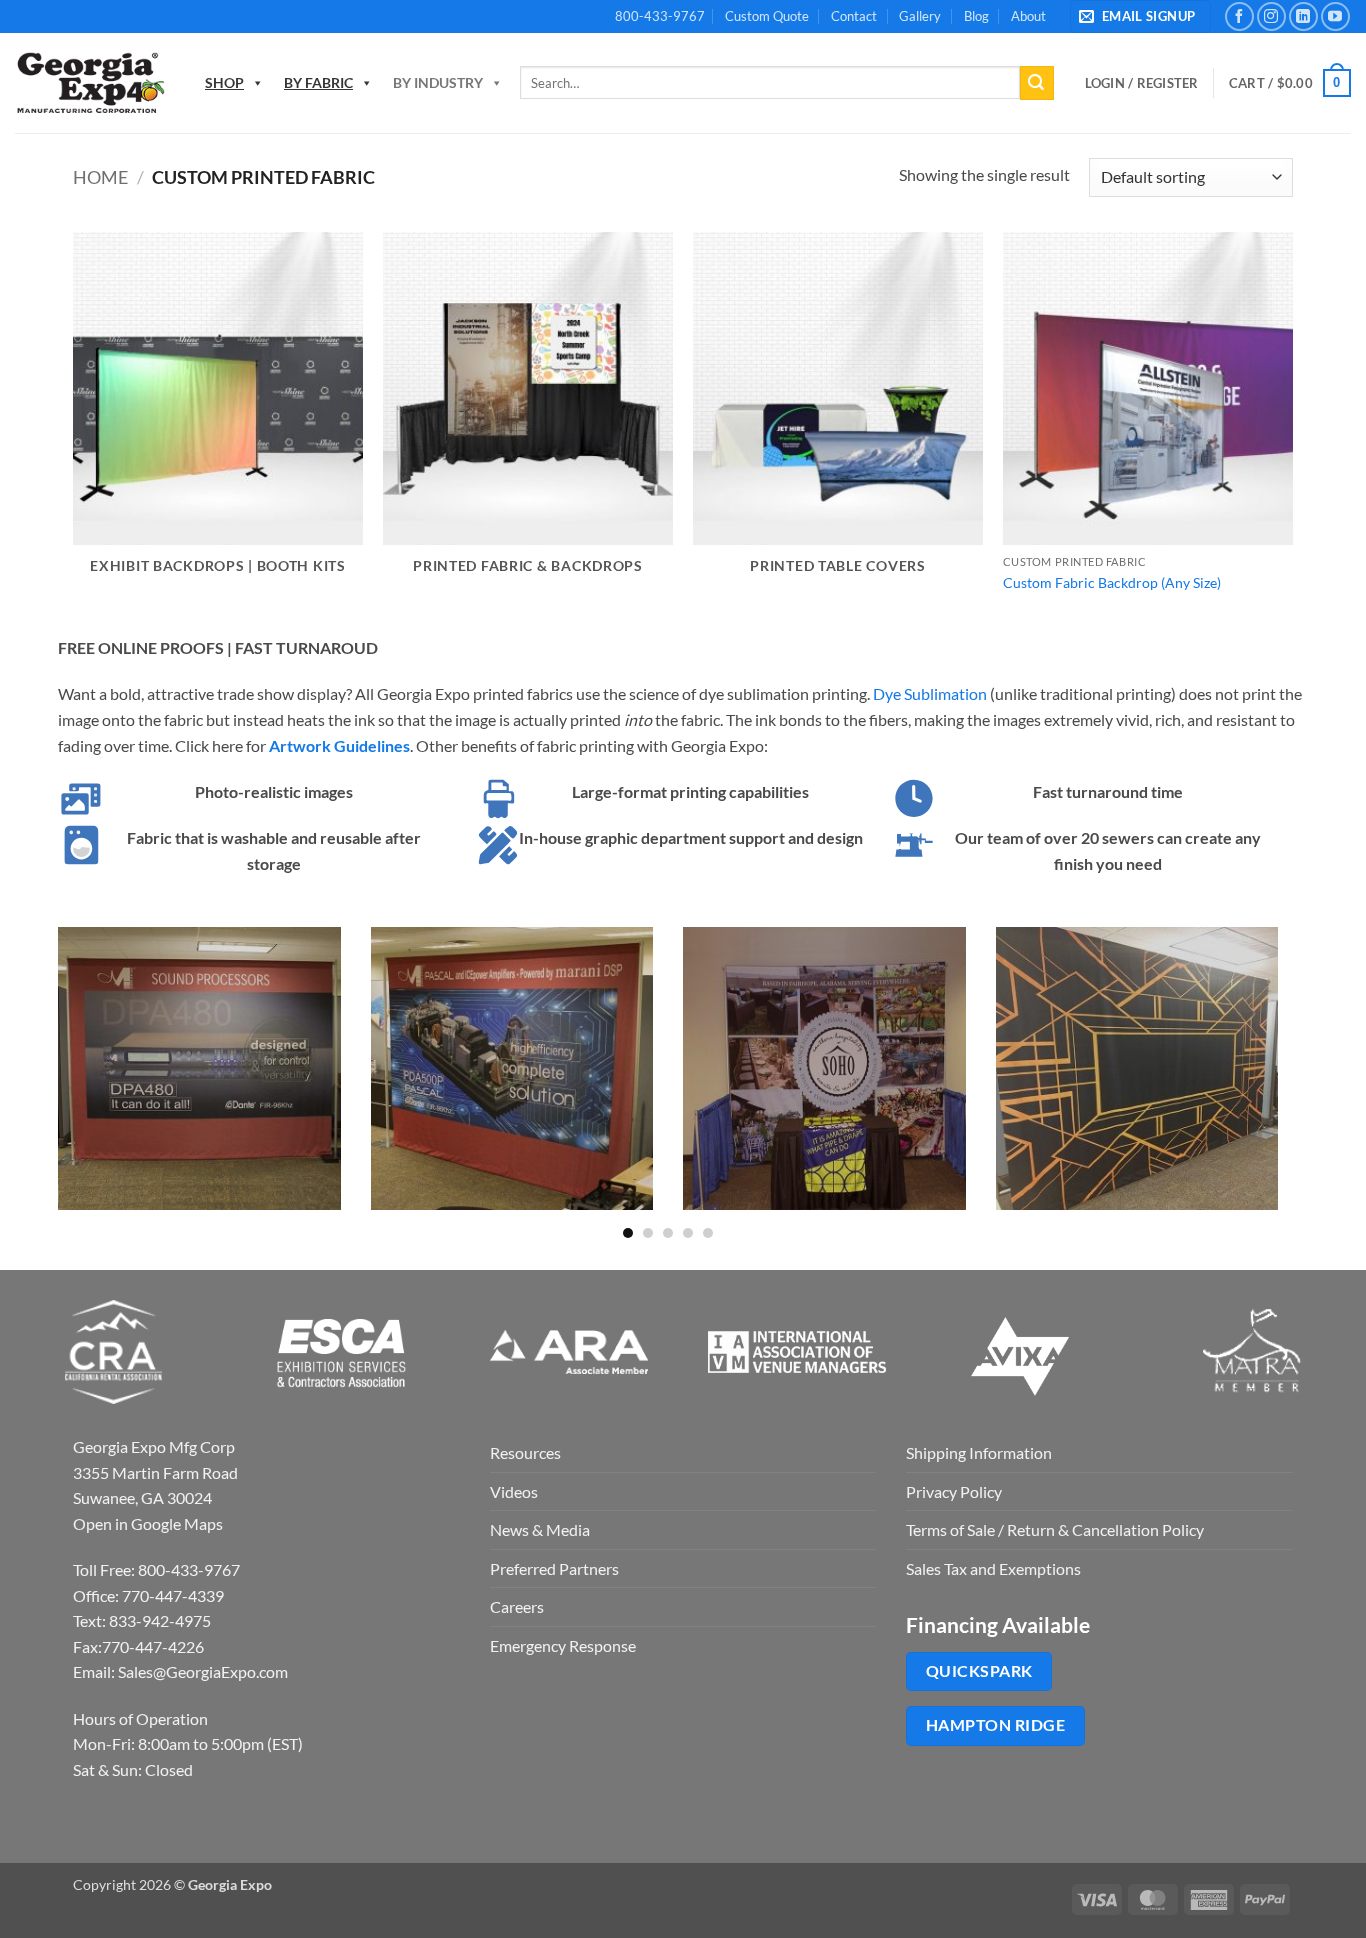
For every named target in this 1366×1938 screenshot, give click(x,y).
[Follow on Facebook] (1239, 16)
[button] (1140, 16)
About (1028, 16)
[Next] (1282, 1081)
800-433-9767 (660, 16)
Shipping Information (979, 1452)
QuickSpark (979, 1671)
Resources (525, 1452)
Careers (517, 1606)
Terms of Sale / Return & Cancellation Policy (1055, 1529)
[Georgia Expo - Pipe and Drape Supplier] (90, 83)
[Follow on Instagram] (1271, 16)
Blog (976, 16)
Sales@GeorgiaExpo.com (203, 1671)
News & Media (540, 1529)
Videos (514, 1491)
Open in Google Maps (148, 1523)
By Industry (438, 82)
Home (100, 177)
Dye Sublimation (930, 693)
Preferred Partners (554, 1568)
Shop (224, 82)
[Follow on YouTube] (1335, 16)
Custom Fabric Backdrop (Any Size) (1112, 582)
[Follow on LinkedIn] (1303, 16)
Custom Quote (767, 16)
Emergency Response (563, 1645)
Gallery (920, 16)
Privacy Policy (954, 1491)
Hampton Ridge (995, 1725)
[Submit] (1037, 83)
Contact (854, 16)
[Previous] (54, 1081)
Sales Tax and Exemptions (993, 1568)
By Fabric (318, 82)
